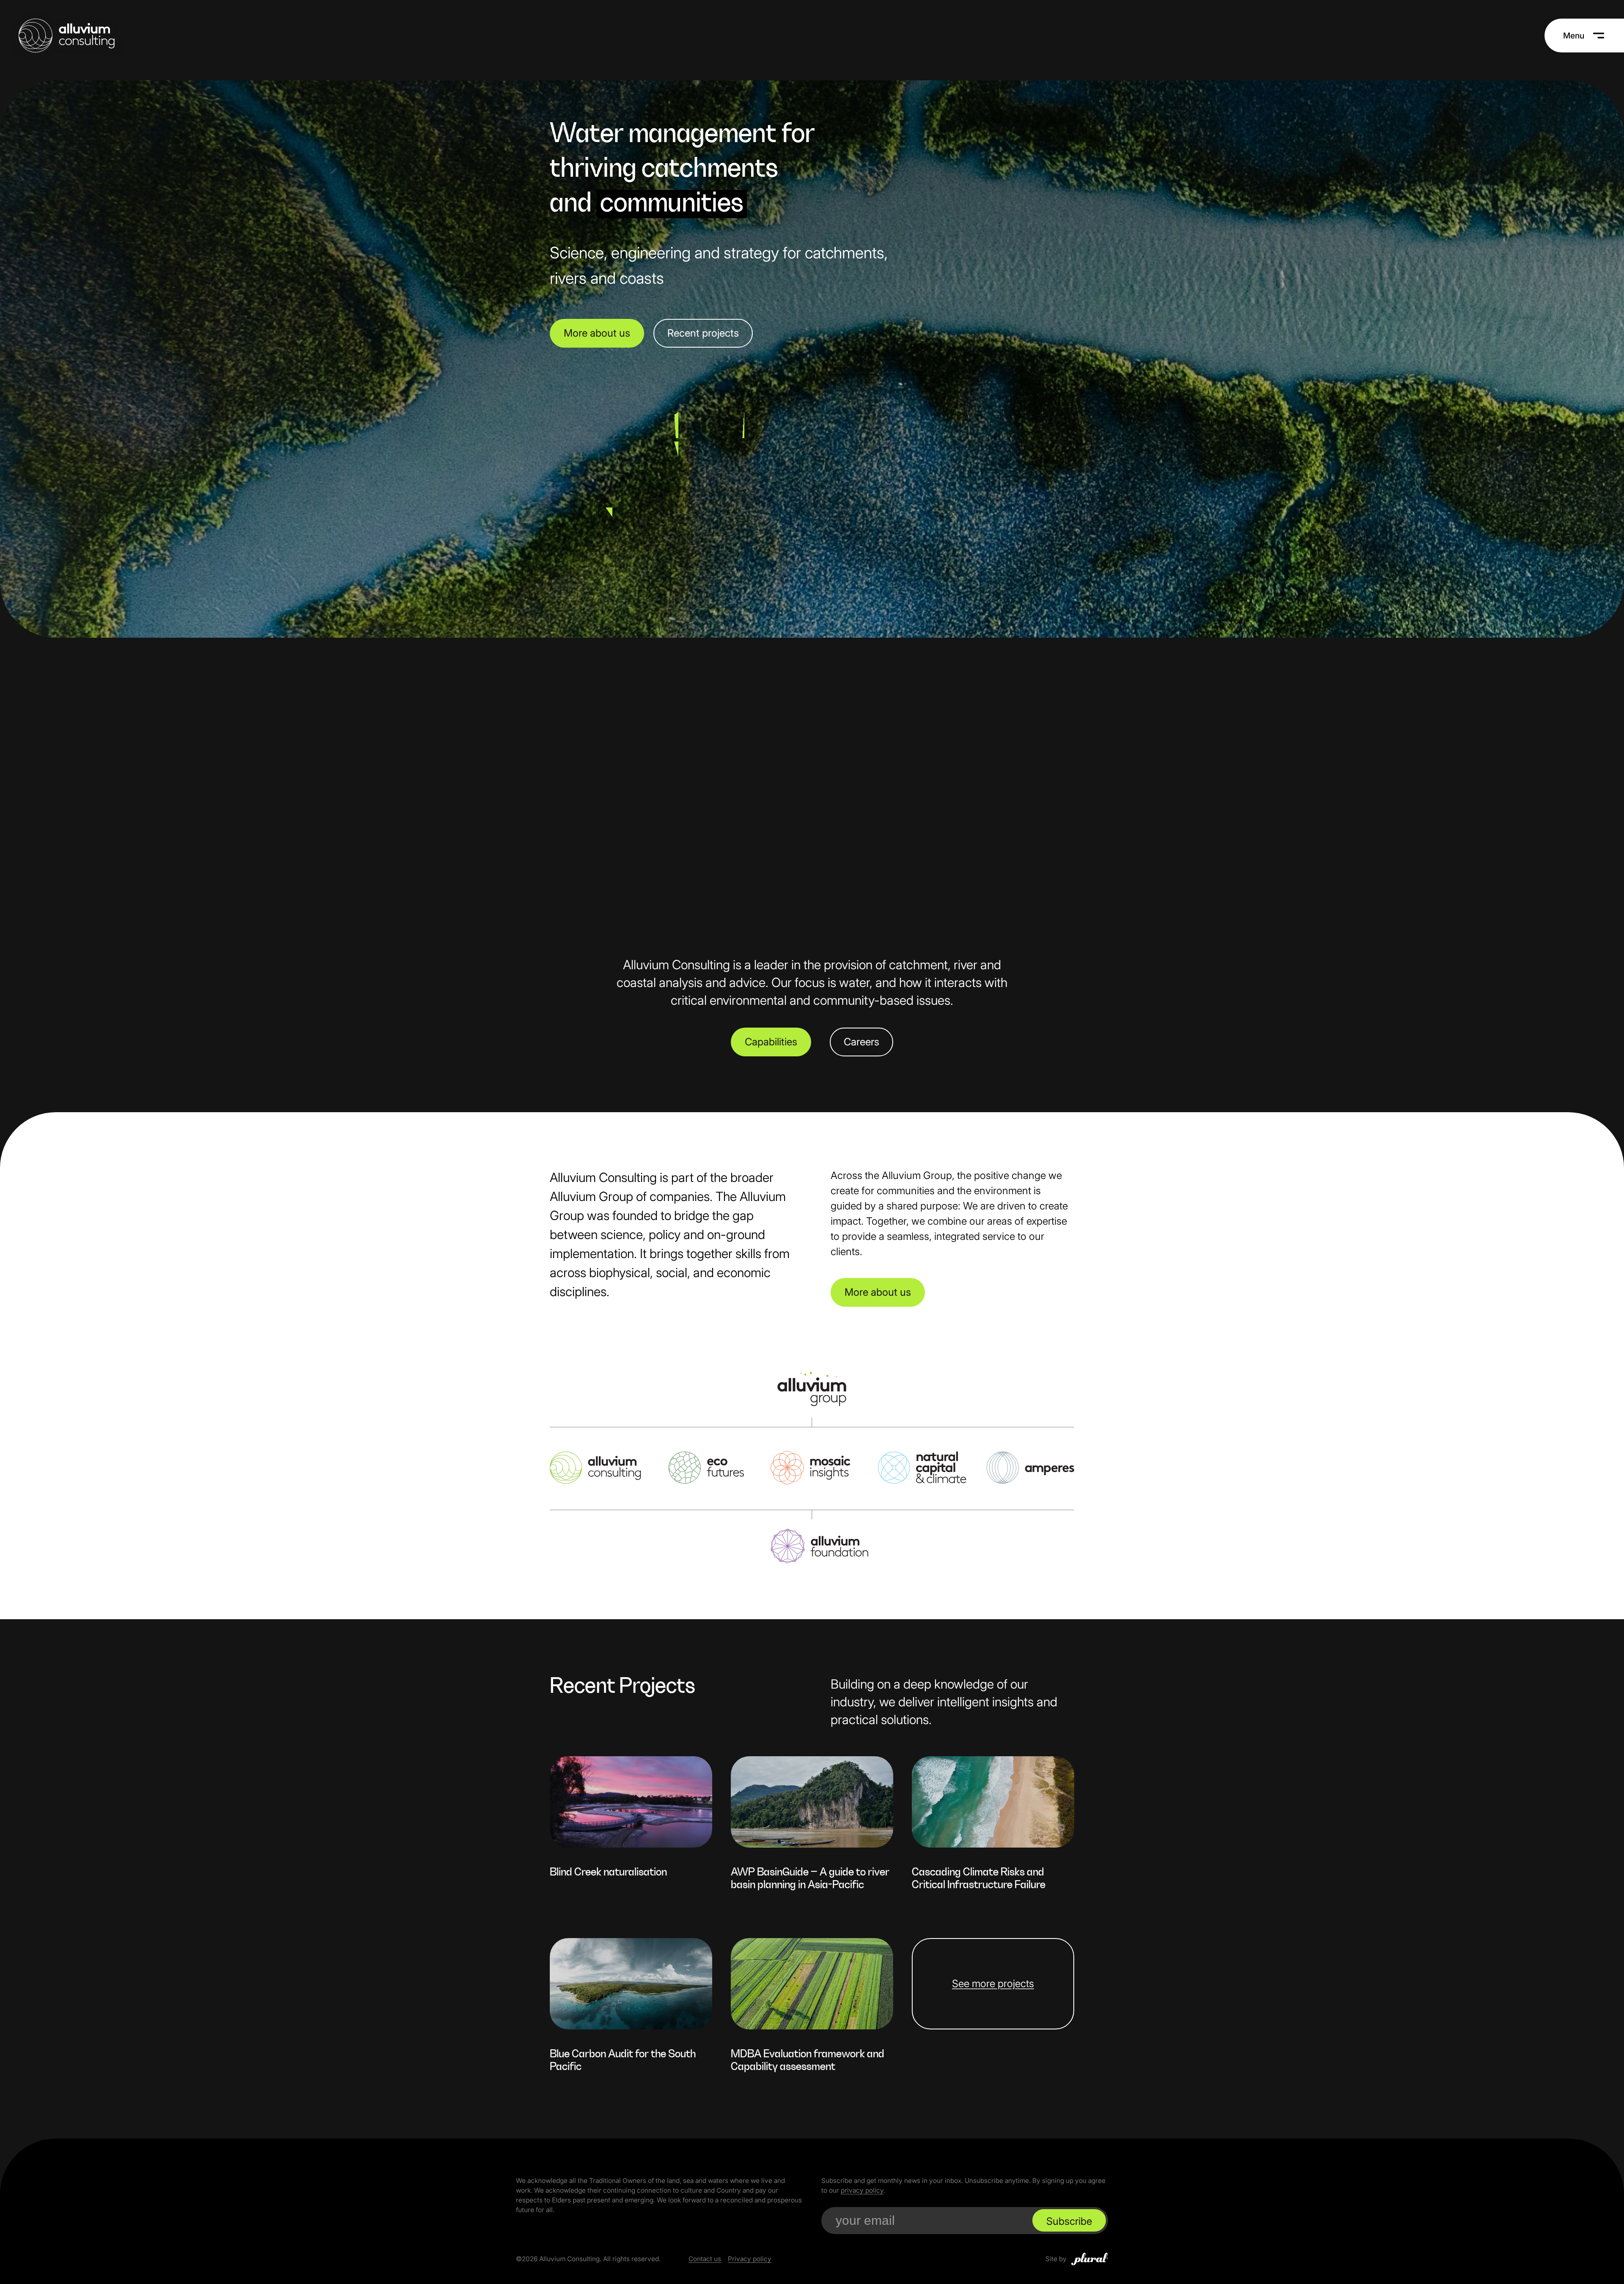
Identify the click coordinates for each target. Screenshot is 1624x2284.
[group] (631, 1822)
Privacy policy (750, 2259)
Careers (861, 1042)
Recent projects (703, 333)
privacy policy (862, 2190)
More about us (597, 333)
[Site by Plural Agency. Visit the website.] (1090, 2259)
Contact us (705, 2259)
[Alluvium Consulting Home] (67, 36)
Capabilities (771, 1042)
